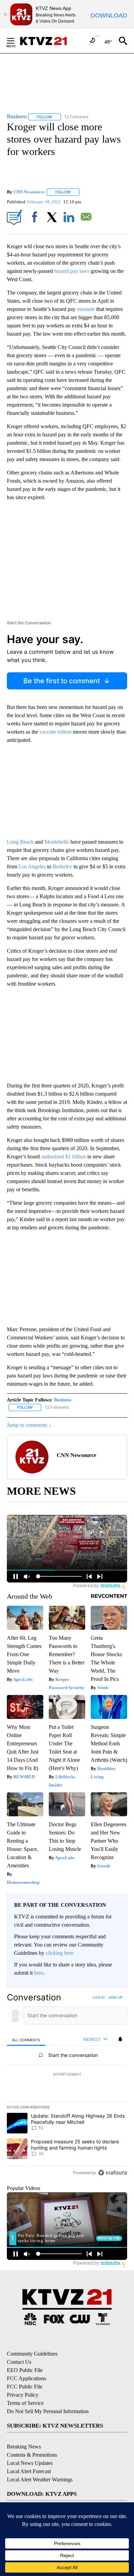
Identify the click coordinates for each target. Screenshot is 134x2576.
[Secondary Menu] (16, 41)
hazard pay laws (72, 271)
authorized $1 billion (64, 1157)
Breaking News (24, 2447)
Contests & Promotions (32, 2455)
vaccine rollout (56, 732)
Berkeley (62, 866)
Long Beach (20, 842)
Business (63, 1400)
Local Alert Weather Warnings (40, 2479)
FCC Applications (26, 2378)
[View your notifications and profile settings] (120, 2039)
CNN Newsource (29, 192)
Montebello (57, 842)
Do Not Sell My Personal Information (48, 2411)
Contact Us (19, 2362)
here (39, 1973)
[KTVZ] (48, 41)
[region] (67, 2087)
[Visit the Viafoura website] (113, 2173)
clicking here (60, 1953)
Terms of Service (25, 2403)
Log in (99, 1997)
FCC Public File (25, 2387)
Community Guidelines (32, 2354)
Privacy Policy (23, 2395)
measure (86, 309)
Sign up (115, 1997)
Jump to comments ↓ (29, 1425)
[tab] (26, 2040)
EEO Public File (25, 2370)
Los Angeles (32, 866)
